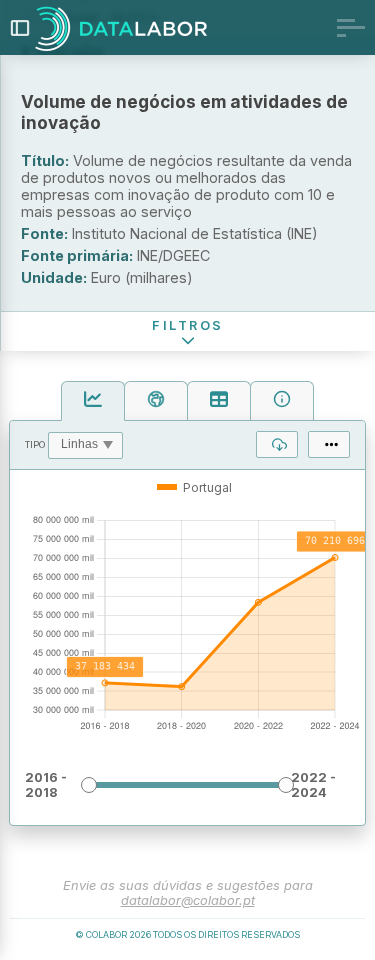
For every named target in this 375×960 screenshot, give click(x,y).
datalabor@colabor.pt (188, 900)
